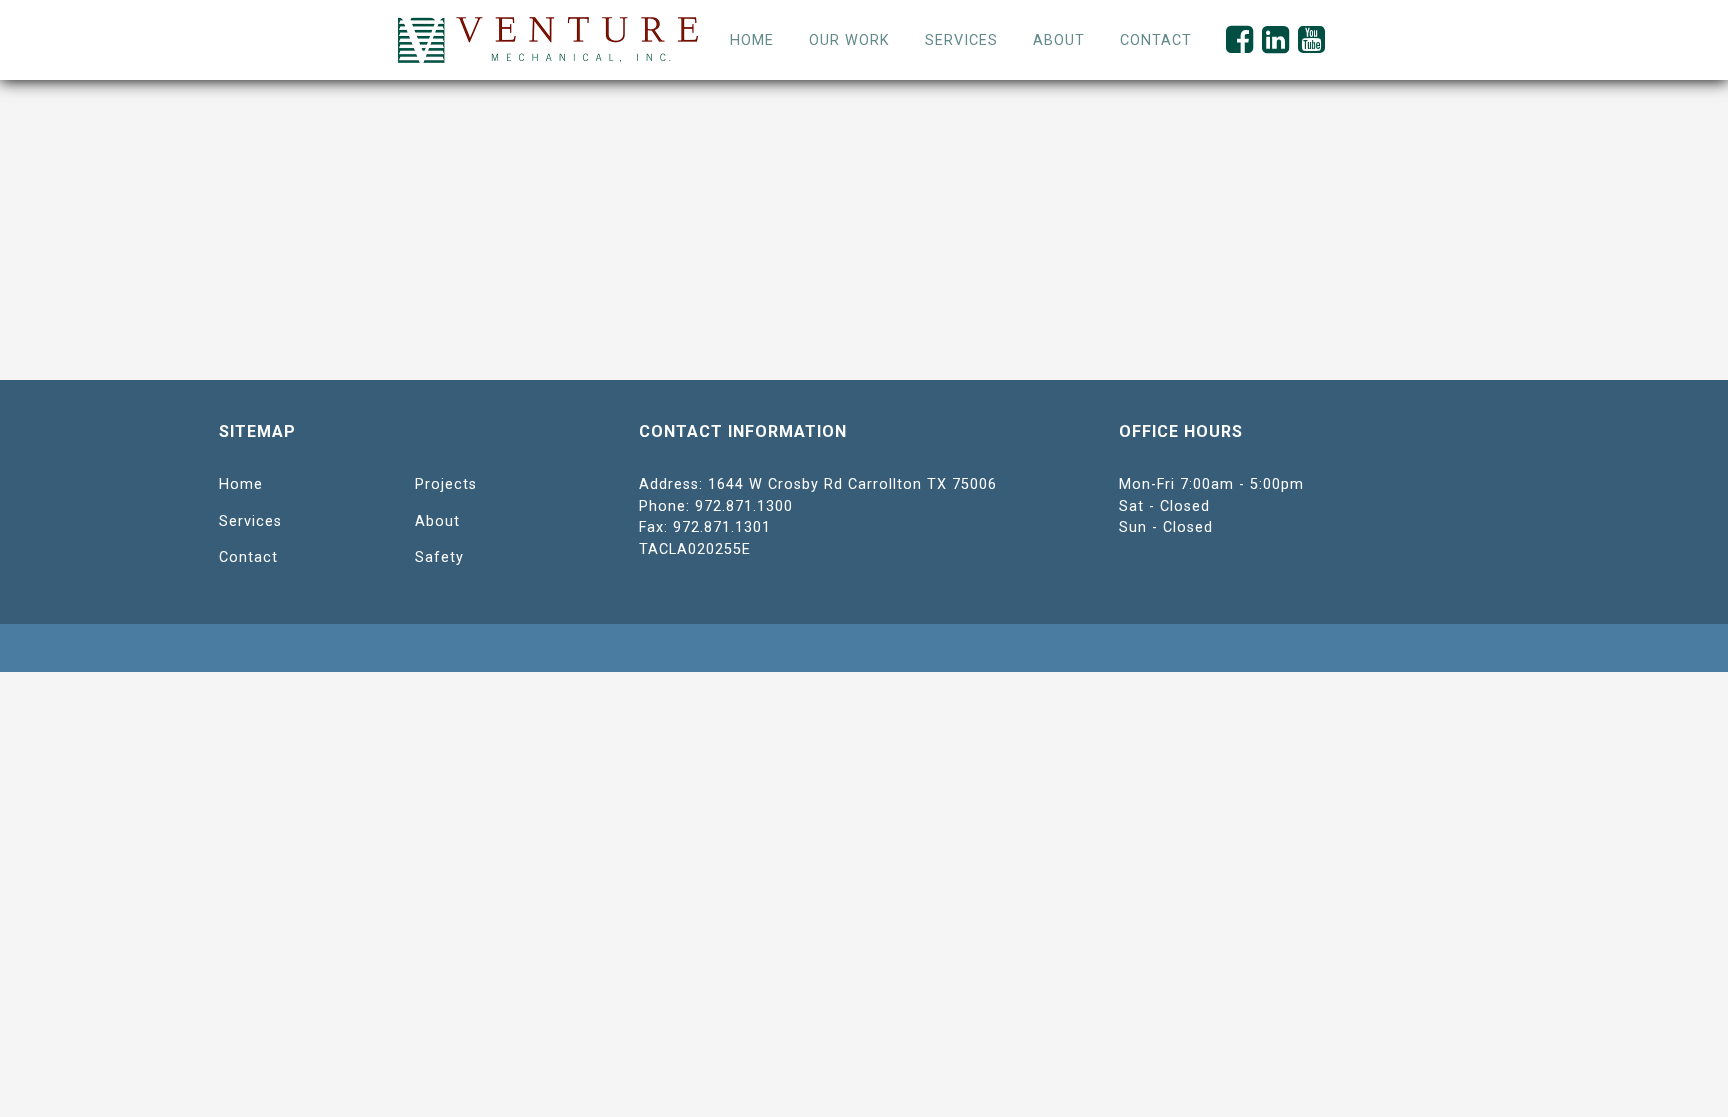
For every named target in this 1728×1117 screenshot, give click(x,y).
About (437, 521)
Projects (446, 484)
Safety (439, 557)
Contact (248, 557)
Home (752, 40)
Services (961, 40)
